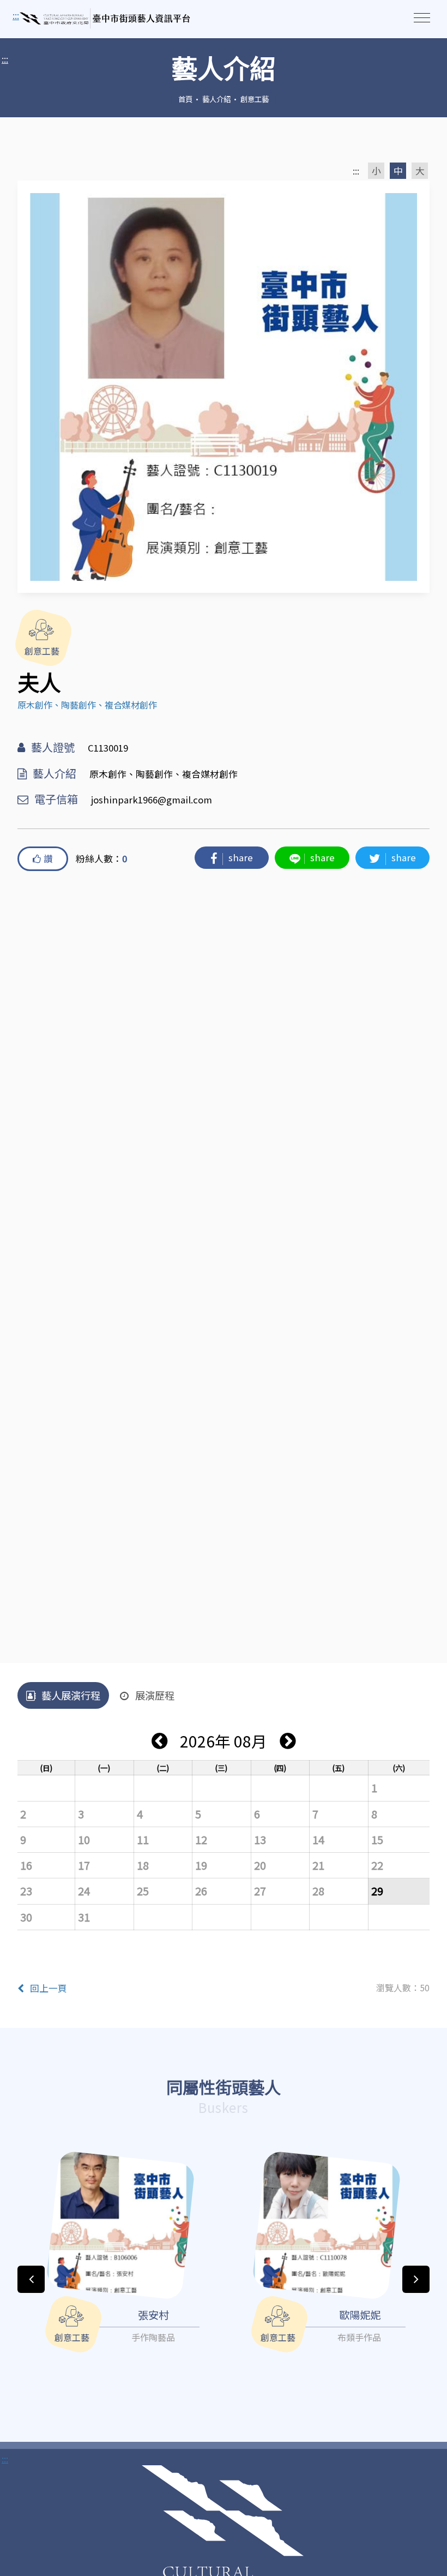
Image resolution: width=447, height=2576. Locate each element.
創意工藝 (255, 99)
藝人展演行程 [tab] (71, 1695)
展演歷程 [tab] (155, 1695)
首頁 (185, 99)
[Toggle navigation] (422, 18)
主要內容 (33, 16)
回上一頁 (49, 1988)
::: (5, 59)
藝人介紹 (216, 99)
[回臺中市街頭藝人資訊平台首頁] (105, 19)
